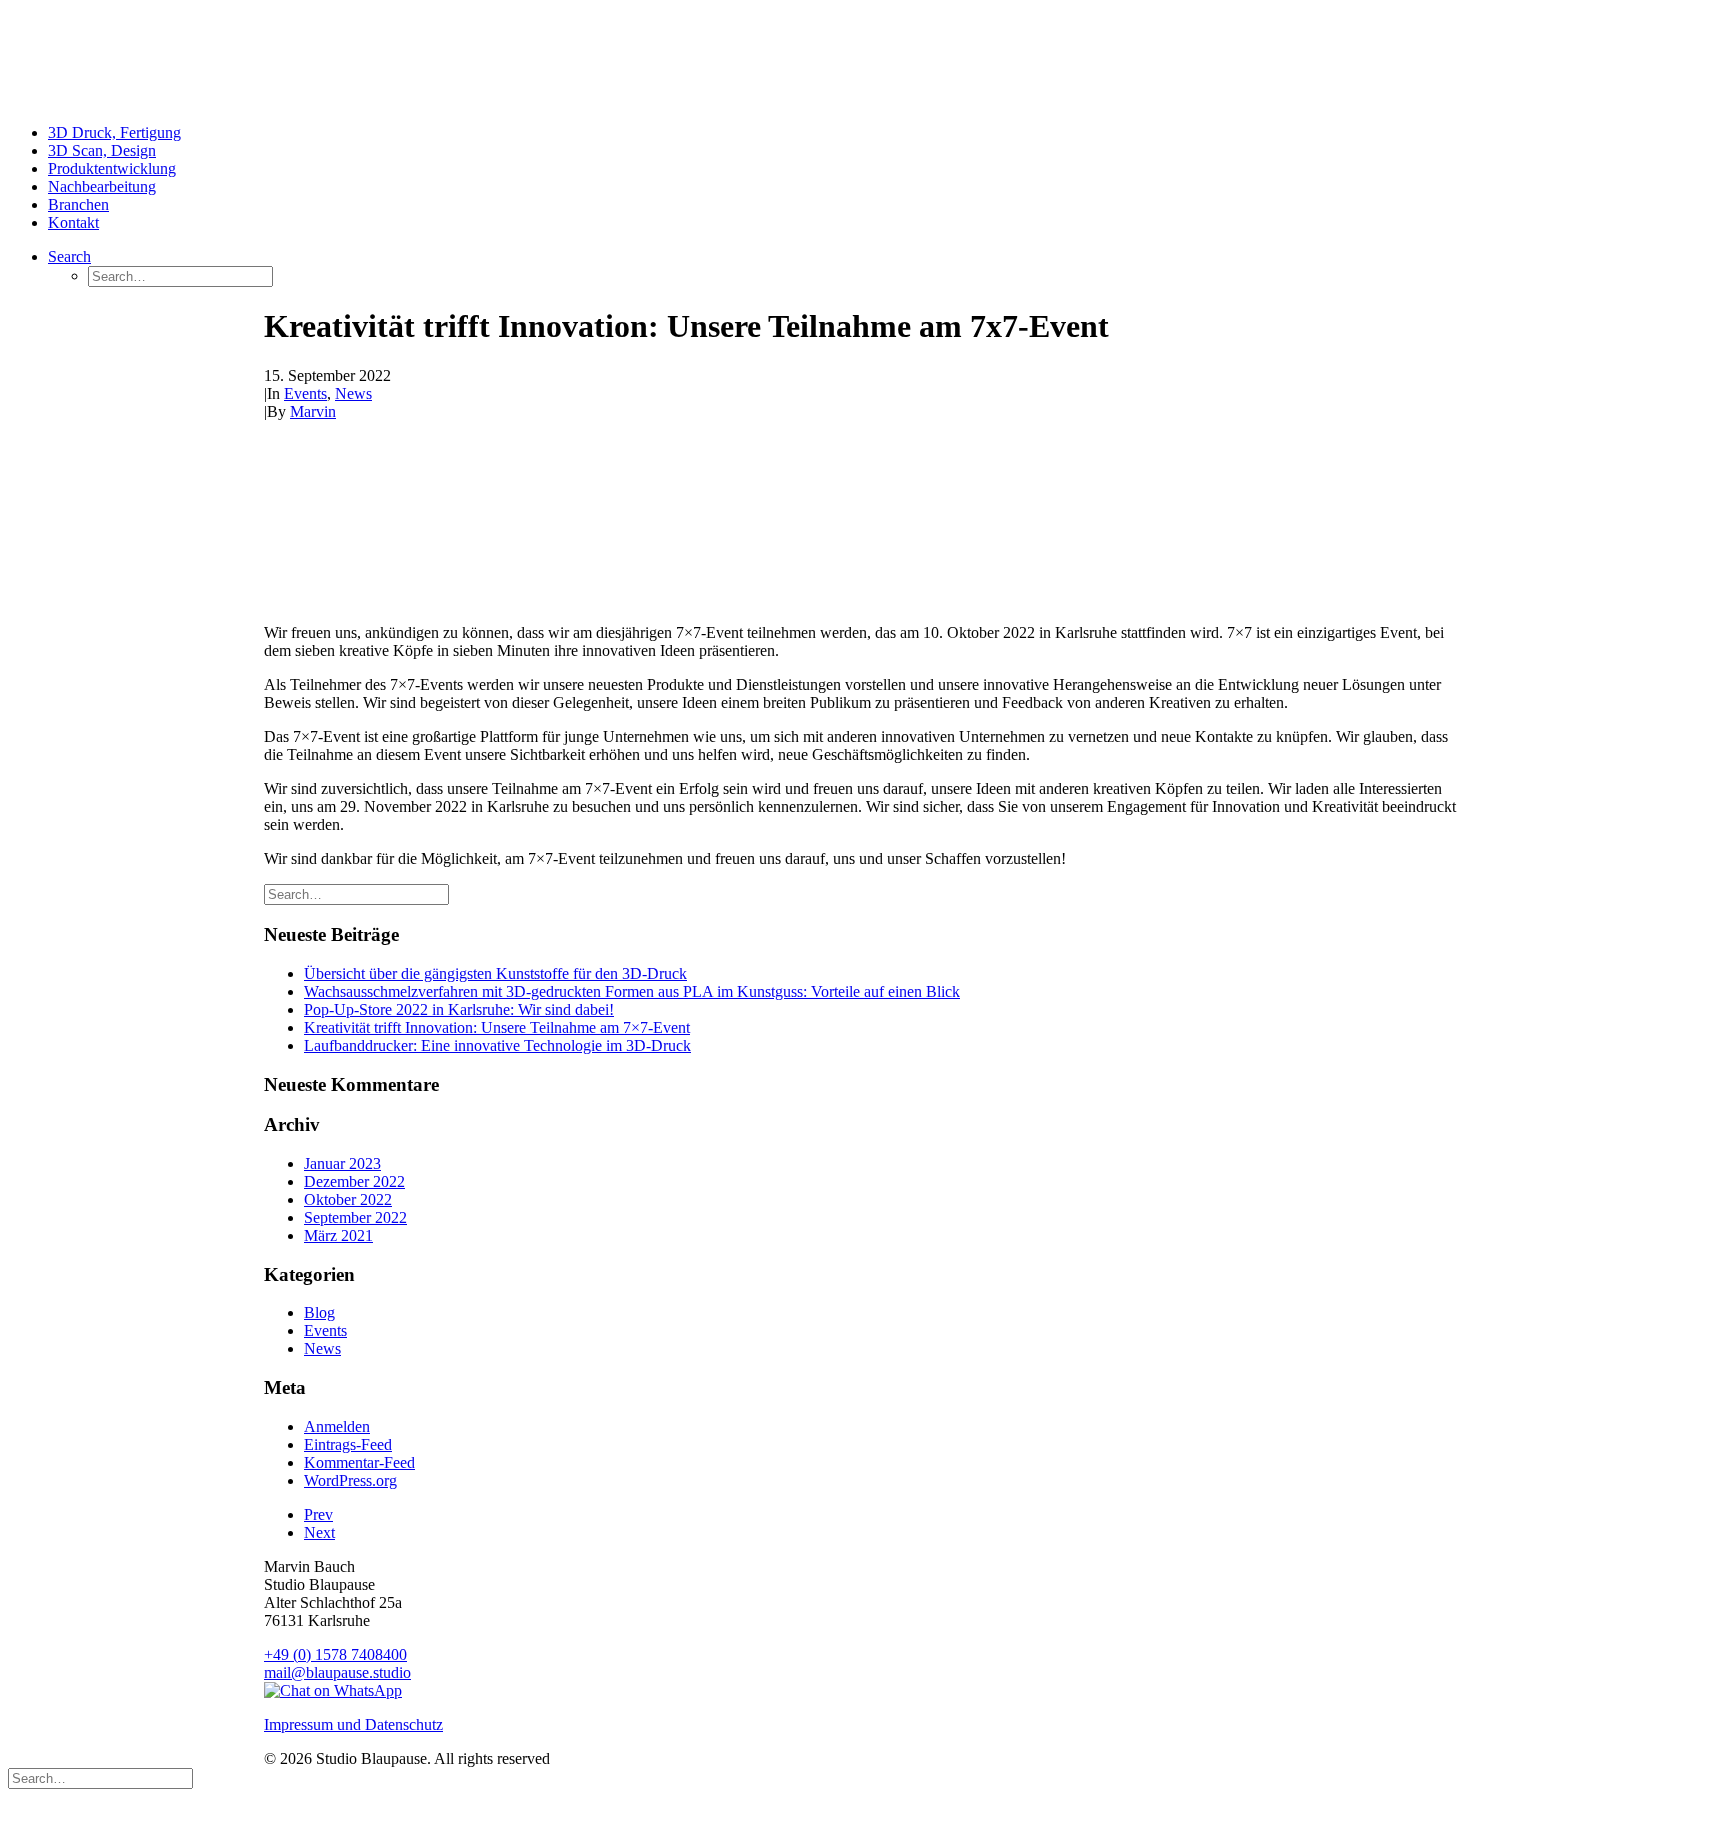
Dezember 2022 (354, 1181)
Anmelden (337, 1426)
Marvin (313, 411)
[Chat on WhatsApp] (333, 1690)
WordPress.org (350, 1480)
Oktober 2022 (348, 1199)
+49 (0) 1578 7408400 (335, 1654)
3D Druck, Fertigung (114, 132)
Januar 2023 (342, 1163)
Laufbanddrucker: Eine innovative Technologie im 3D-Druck (497, 1045)
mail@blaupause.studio (337, 1672)
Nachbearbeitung (102, 186)
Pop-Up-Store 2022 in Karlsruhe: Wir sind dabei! (459, 1009)
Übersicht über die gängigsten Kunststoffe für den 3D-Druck (495, 973)
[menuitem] (884, 133)
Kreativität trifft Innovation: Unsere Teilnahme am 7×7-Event (497, 1027)
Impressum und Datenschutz (353, 1724)
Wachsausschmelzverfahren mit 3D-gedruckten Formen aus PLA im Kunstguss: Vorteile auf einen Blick (632, 991)
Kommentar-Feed (359, 1462)
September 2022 (355, 1217)
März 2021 (338, 1235)
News (353, 393)
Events (305, 393)
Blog (319, 1312)
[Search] (356, 893)
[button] (69, 256)
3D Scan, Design (102, 150)
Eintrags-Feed (348, 1444)
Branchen (78, 204)
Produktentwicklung (112, 168)
